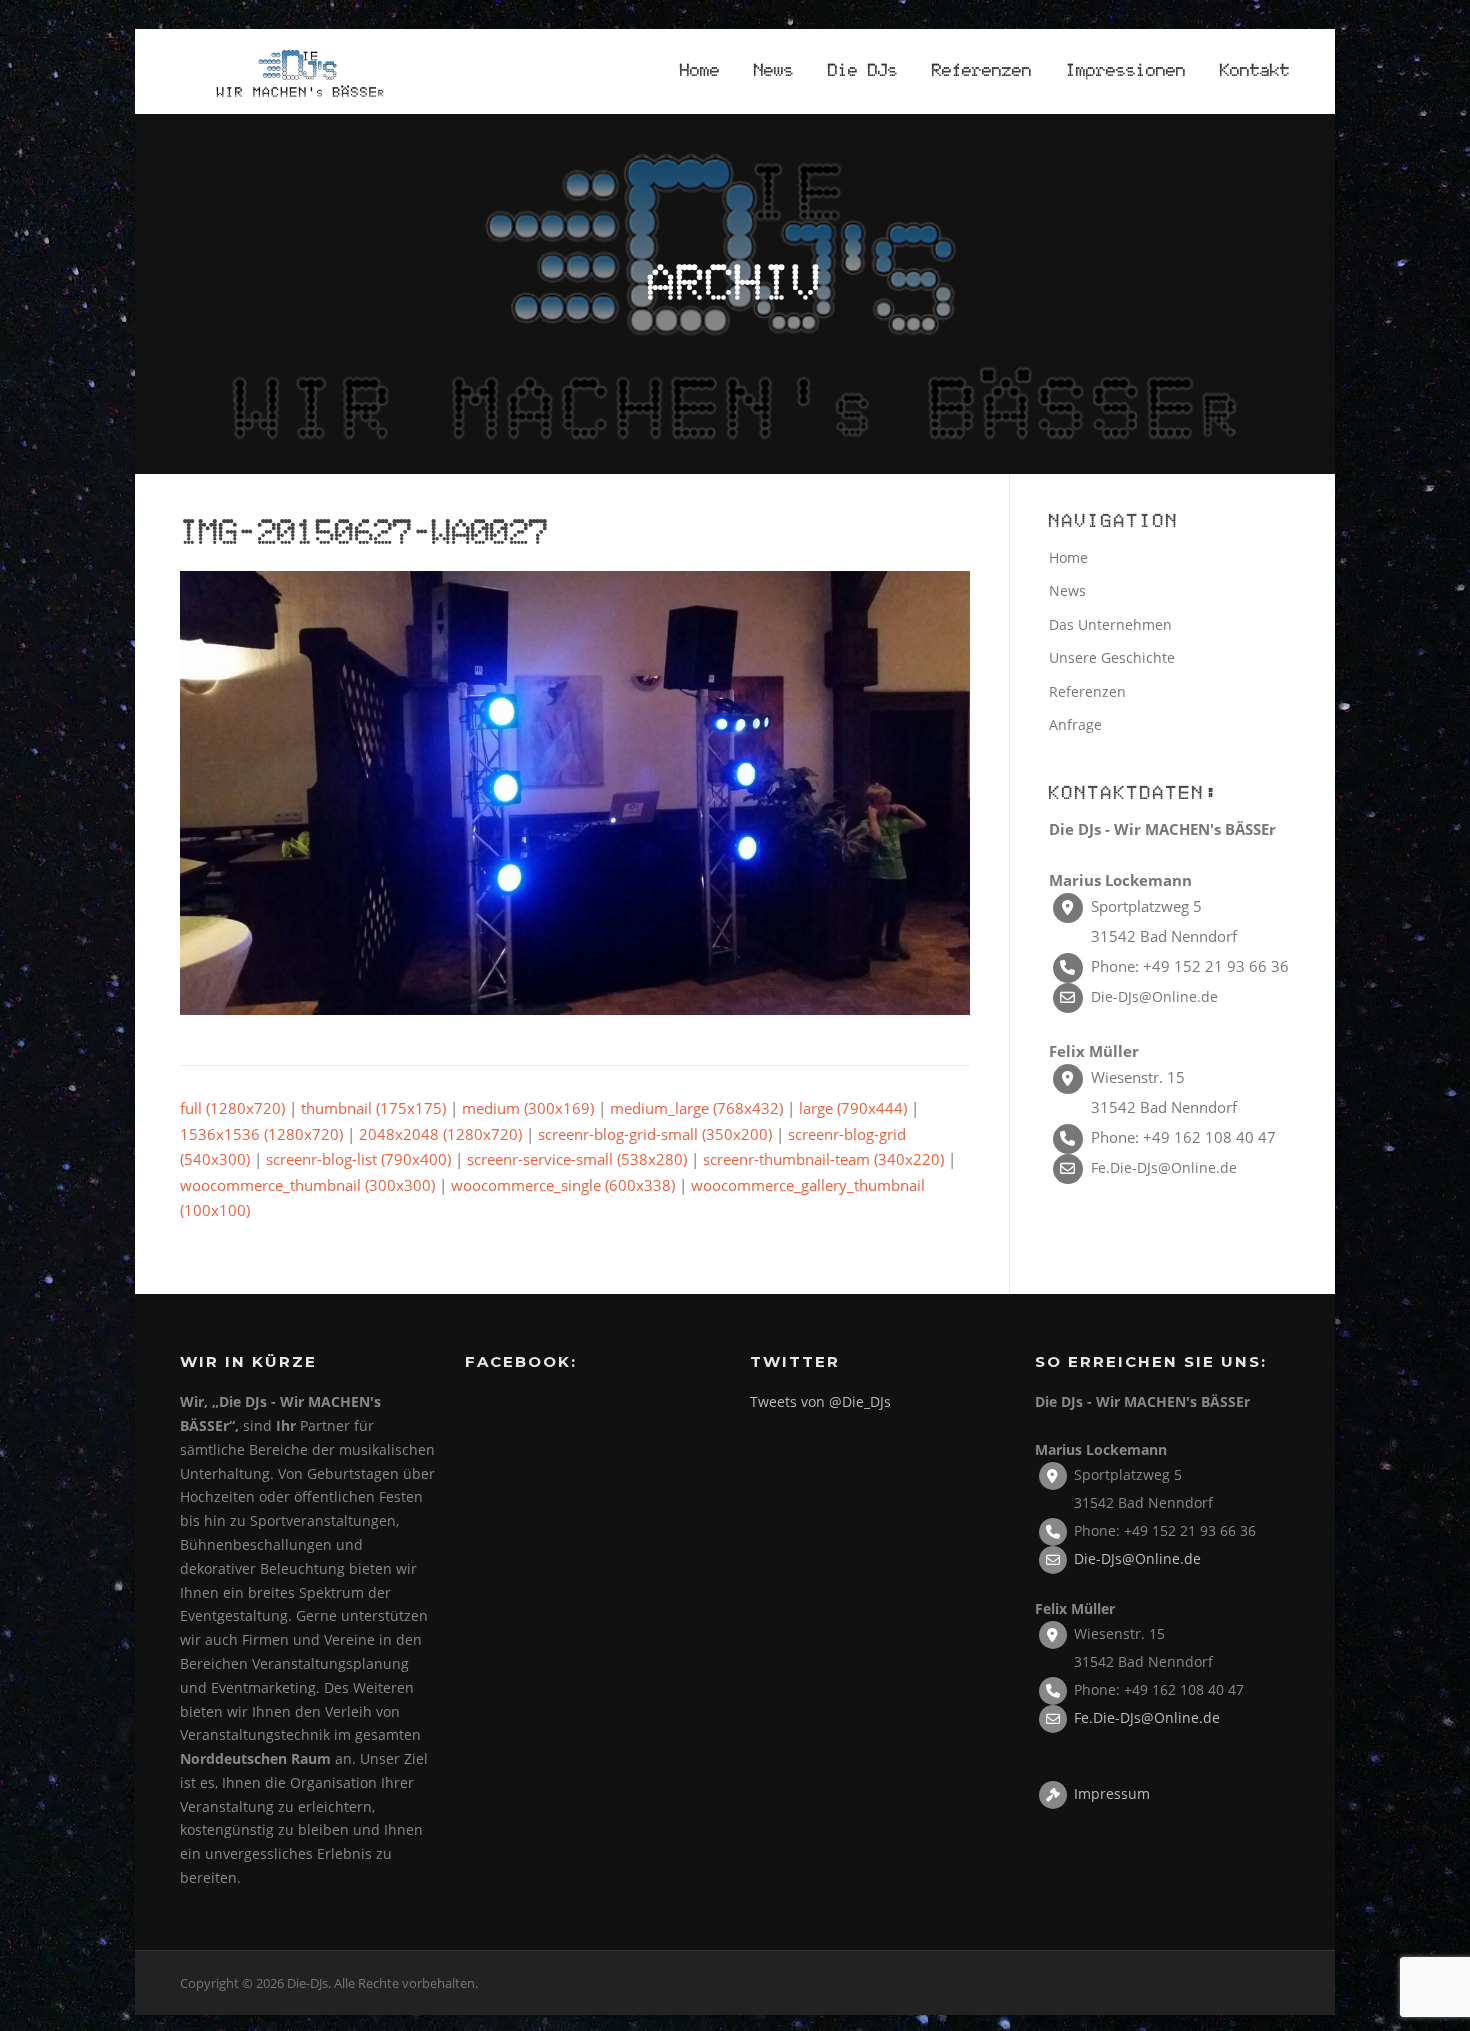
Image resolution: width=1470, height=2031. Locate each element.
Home (700, 71)
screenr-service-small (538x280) (577, 1159)
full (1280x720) (232, 1108)
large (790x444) (853, 1108)
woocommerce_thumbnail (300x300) (307, 1185)
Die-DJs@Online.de (1154, 996)
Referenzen (982, 71)
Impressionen (1126, 71)
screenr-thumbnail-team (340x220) (823, 1159)
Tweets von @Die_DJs (820, 1401)
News (774, 71)
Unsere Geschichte (1112, 657)
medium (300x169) (528, 1108)
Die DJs (863, 71)
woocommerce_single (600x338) (563, 1185)
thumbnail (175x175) (373, 1108)
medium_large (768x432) (696, 1108)
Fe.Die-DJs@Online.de (1164, 1167)
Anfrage (1075, 724)
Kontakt (1255, 71)
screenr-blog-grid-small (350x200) (655, 1134)
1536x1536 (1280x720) (261, 1134)
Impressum (1112, 1792)
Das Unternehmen (1110, 624)
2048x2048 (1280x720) (440, 1134)
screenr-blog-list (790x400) (358, 1159)
